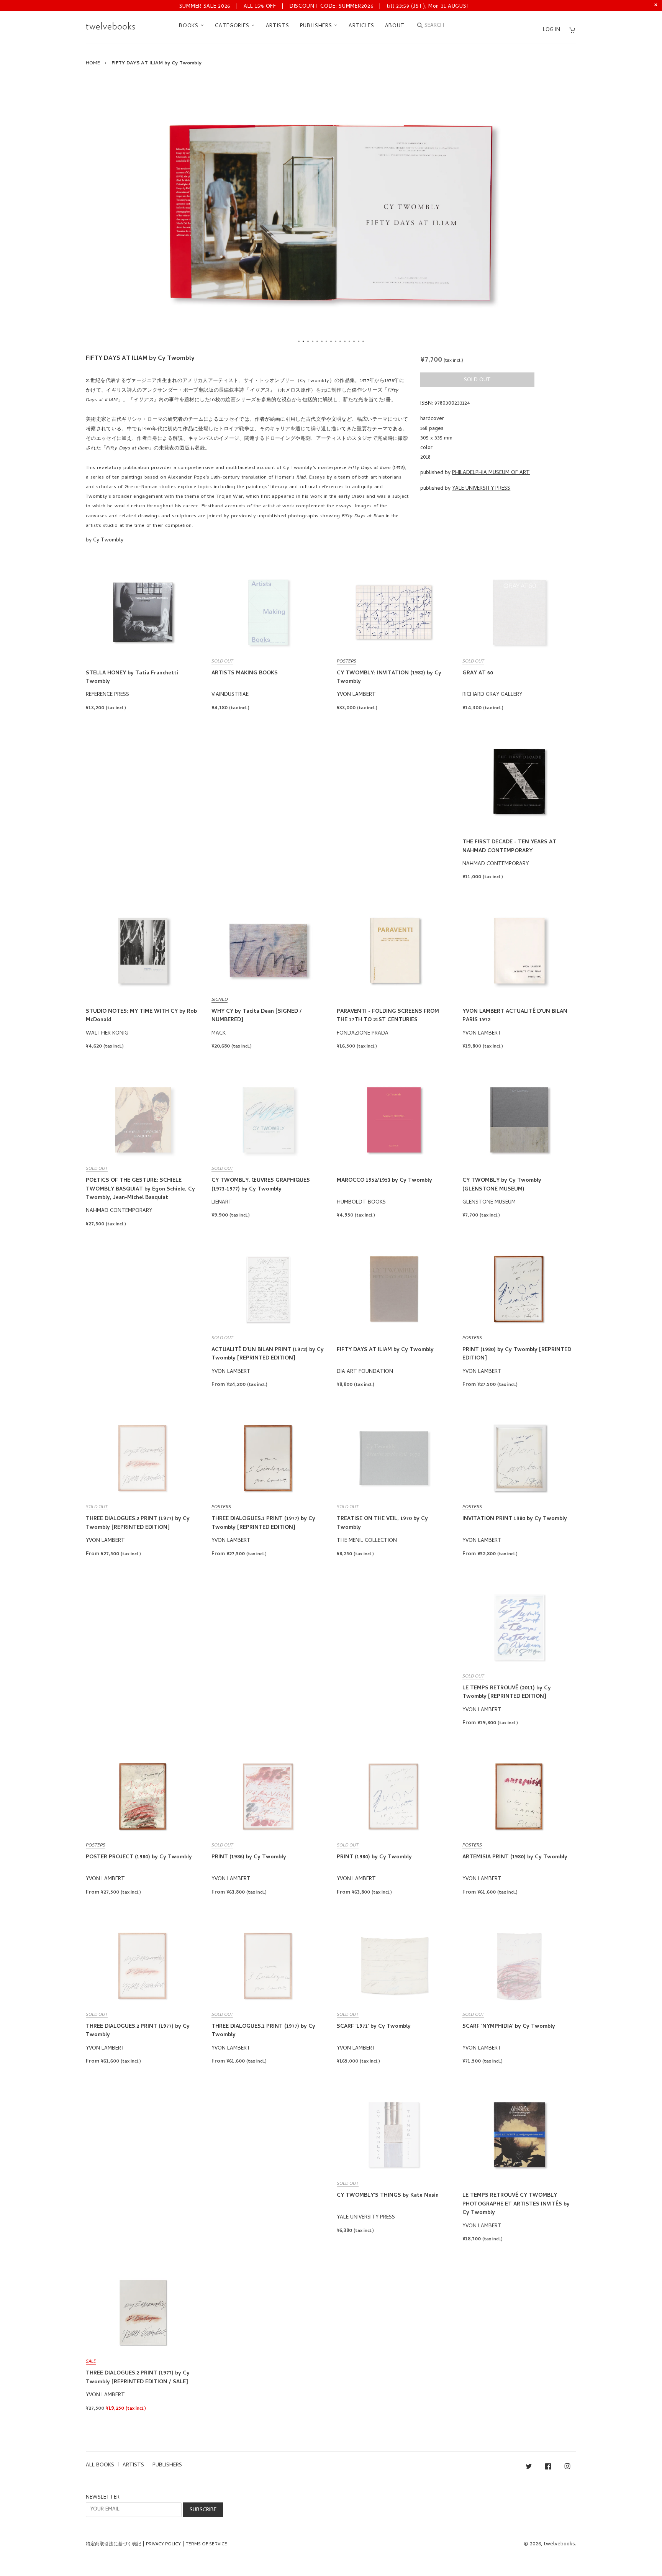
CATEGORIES (233, 26)
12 (349, 341)
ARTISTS (278, 26)
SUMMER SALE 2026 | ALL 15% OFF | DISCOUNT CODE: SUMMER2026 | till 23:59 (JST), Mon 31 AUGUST (325, 7)
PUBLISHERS (317, 26)
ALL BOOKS (100, 2465)
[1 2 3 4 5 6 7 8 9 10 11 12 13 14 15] (331, 212)
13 (354, 341)
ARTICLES (361, 26)
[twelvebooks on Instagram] (567, 2468)
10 (340, 341)
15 (363, 341)
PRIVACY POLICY (163, 2545)
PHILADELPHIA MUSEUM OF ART (491, 473)
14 (359, 341)
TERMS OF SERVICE (206, 2545)
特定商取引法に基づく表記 (113, 2545)
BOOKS (189, 26)
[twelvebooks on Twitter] (529, 2468)
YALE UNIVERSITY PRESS (481, 489)
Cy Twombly (108, 540)
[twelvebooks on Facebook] (548, 2468)
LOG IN (551, 30)
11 (345, 341)
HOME (93, 63)
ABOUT (395, 26)
